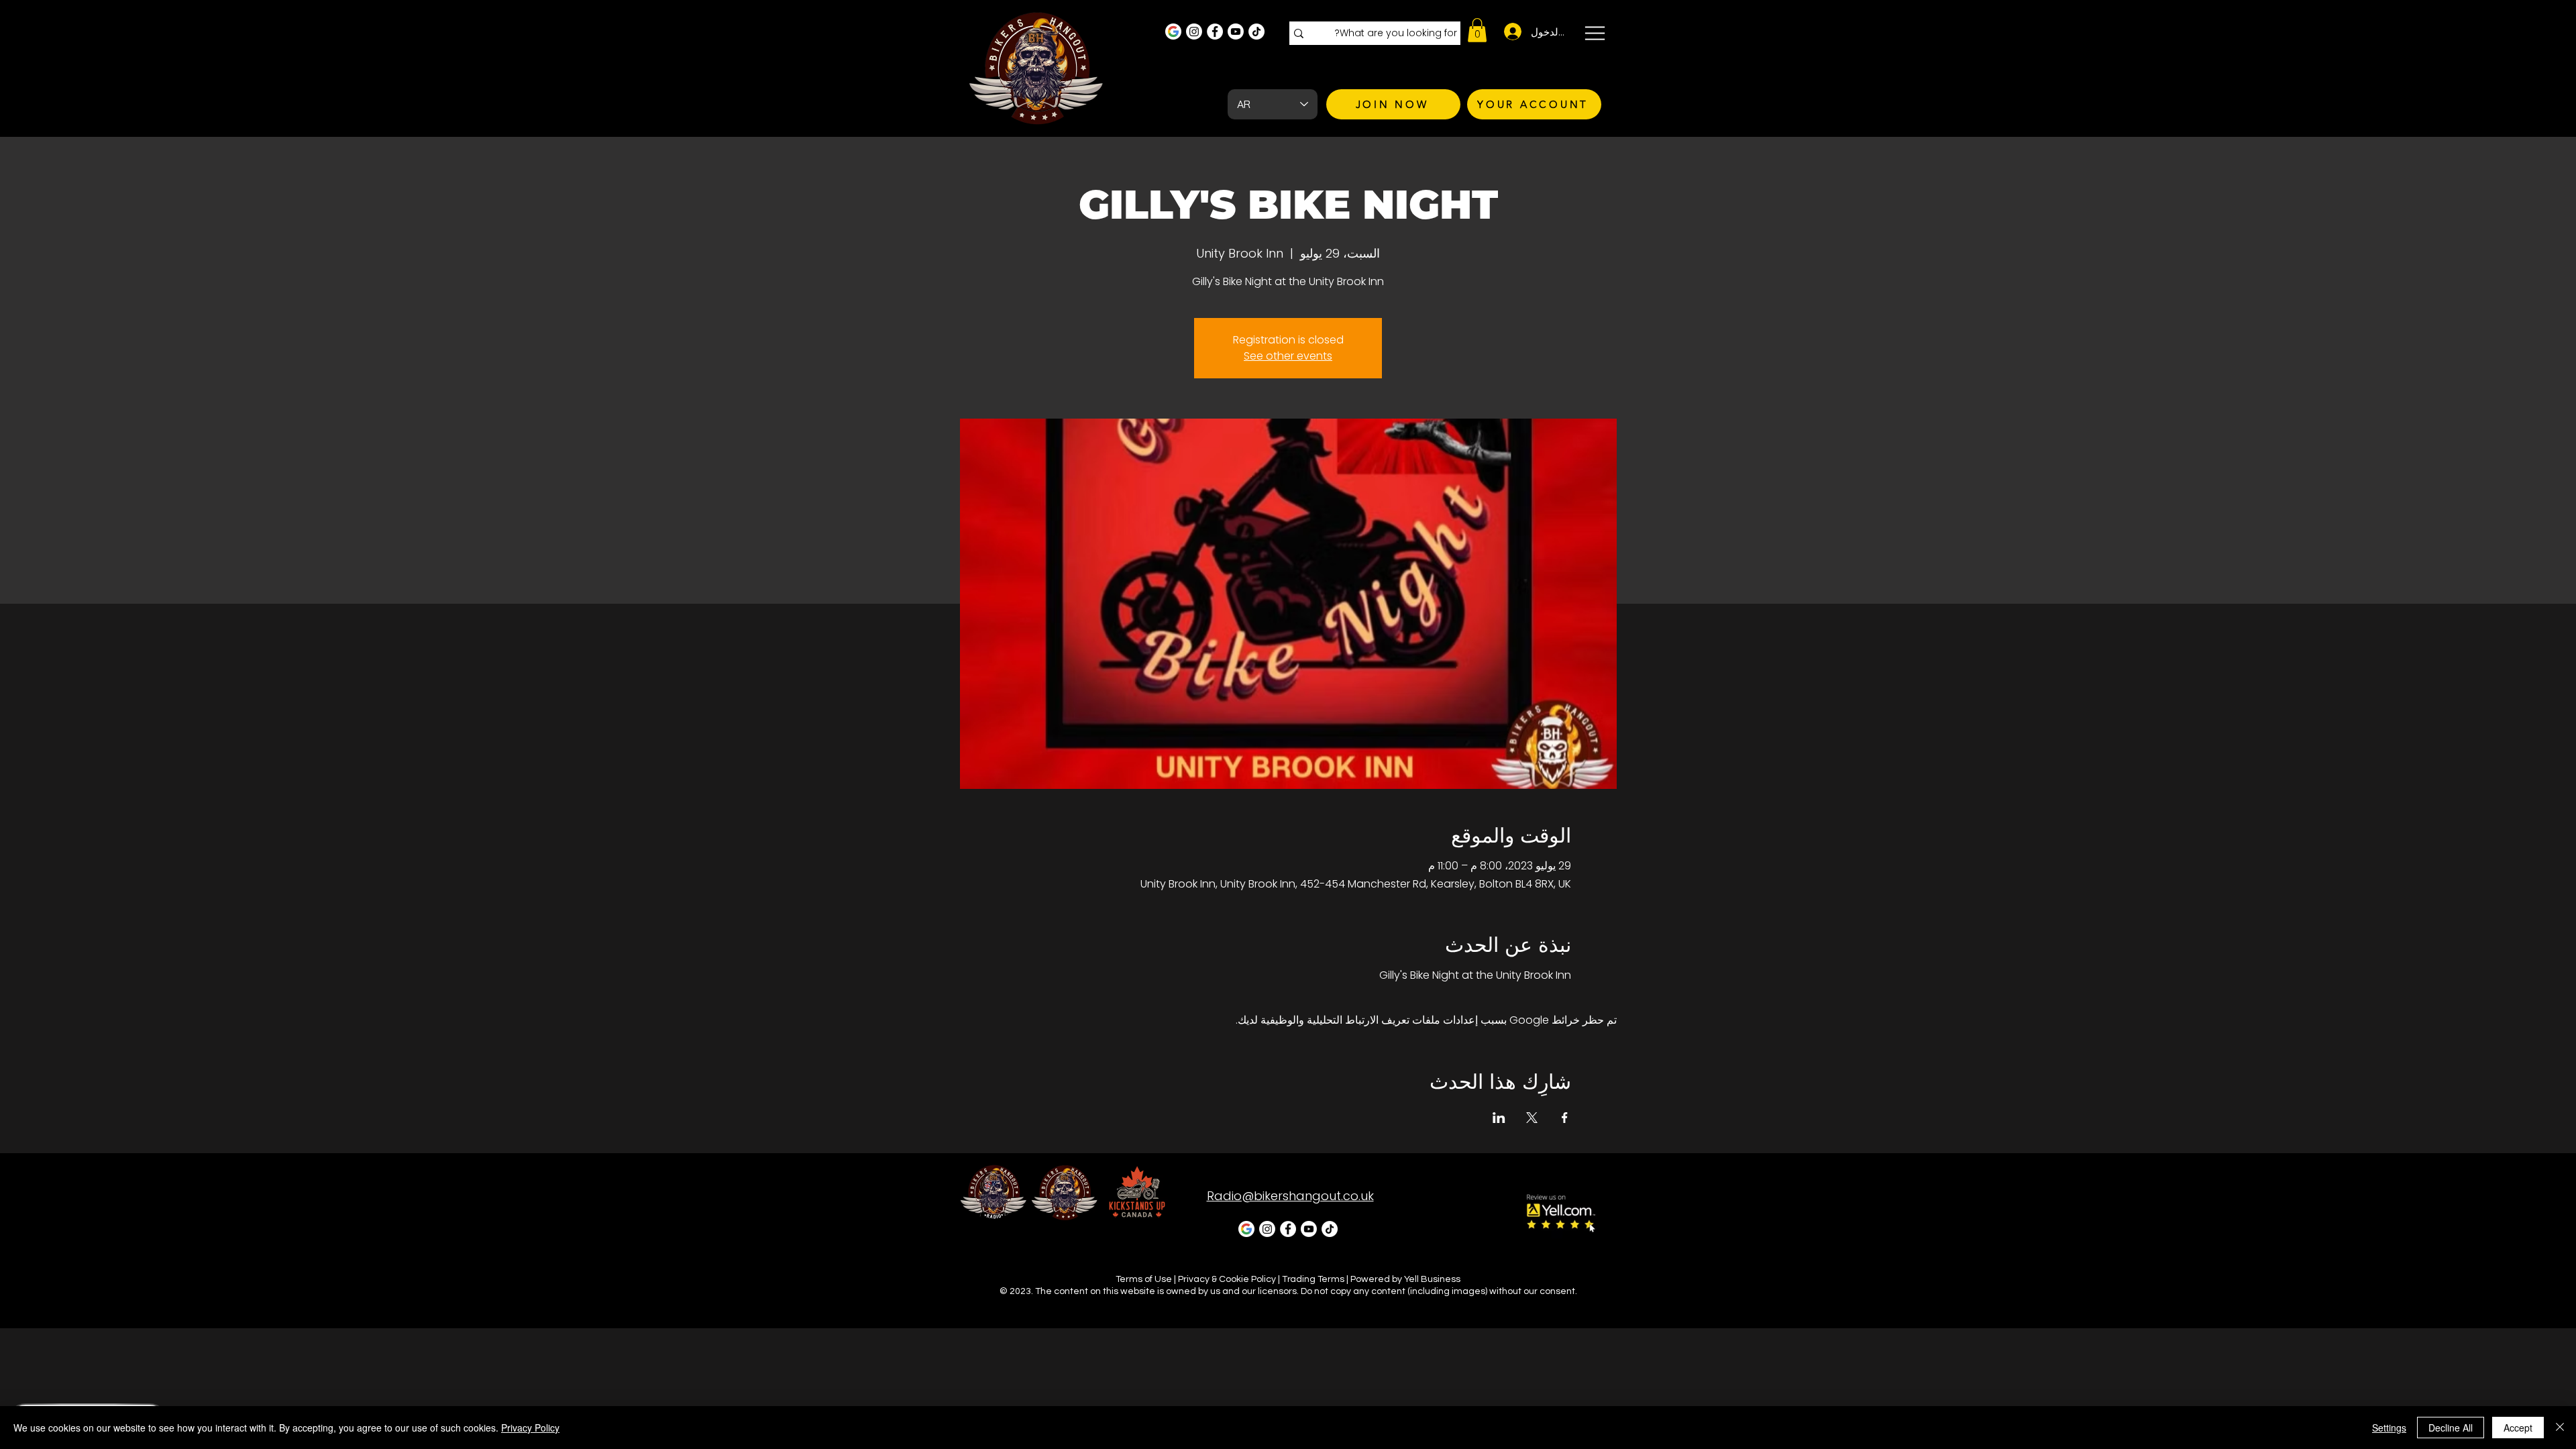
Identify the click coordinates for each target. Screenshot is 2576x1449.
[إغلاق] (2560, 1428)
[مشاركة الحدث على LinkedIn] (1499, 1118)
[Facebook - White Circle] (1215, 32)
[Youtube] (1236, 32)
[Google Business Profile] (1173, 32)
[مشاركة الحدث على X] (1532, 1118)
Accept (2518, 1428)
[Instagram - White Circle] (1194, 32)
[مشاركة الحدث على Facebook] (1565, 1118)
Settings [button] (2389, 1428)
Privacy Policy (530, 1428)
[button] (1477, 30)
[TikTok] (1256, 32)
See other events (1288, 356)
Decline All (2451, 1428)
